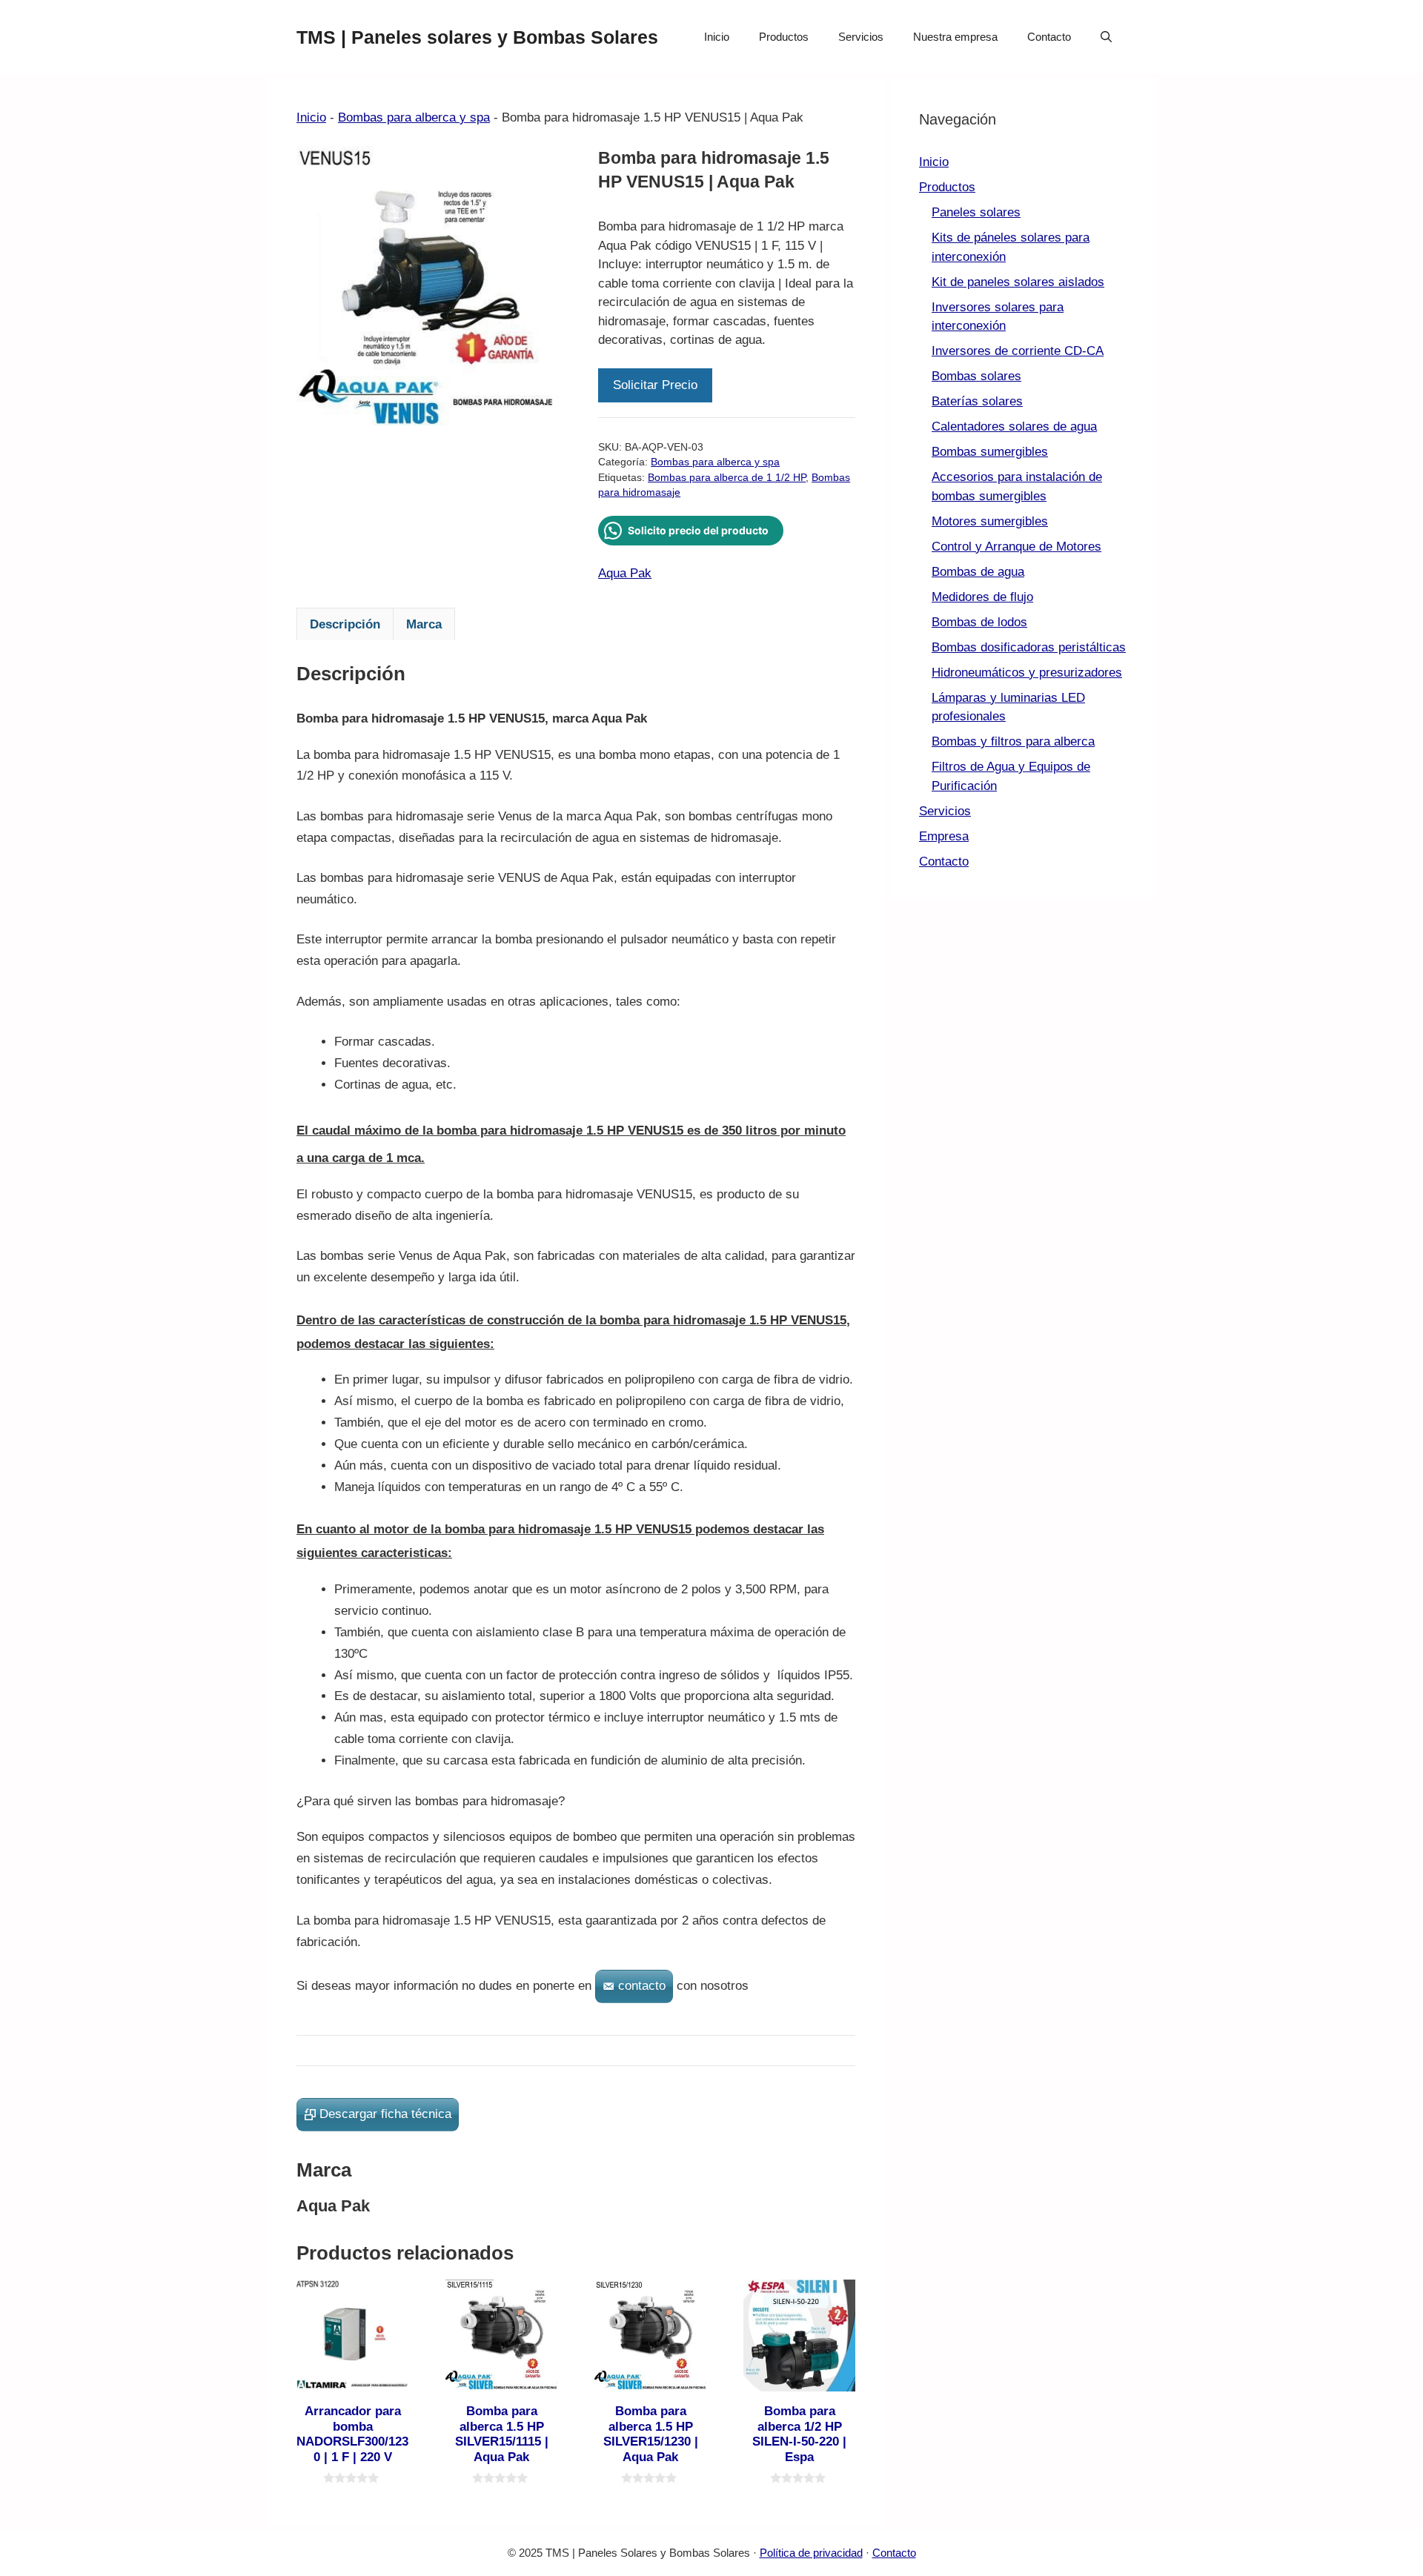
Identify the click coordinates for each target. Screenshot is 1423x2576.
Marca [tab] (424, 624)
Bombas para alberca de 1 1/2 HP (727, 478)
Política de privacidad (811, 2553)
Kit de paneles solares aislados (1018, 282)
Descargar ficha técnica (385, 2114)
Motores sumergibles (990, 521)
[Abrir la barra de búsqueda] (1106, 37)
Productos (784, 37)
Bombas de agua (978, 572)
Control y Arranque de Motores (1016, 547)
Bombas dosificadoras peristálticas (1029, 647)
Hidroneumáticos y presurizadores (1027, 673)
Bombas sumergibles (990, 452)
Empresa (944, 836)
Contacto (1049, 37)
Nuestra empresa (955, 37)
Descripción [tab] (345, 624)
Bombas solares (976, 376)
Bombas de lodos (979, 622)
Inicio (717, 37)
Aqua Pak (625, 573)
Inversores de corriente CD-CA (1018, 351)
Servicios (861, 37)
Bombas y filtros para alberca (1013, 741)
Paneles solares (976, 212)
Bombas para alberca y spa (414, 117)
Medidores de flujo (982, 597)
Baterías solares (977, 401)
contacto (642, 1986)
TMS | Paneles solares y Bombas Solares (477, 37)
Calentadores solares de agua (1014, 426)
